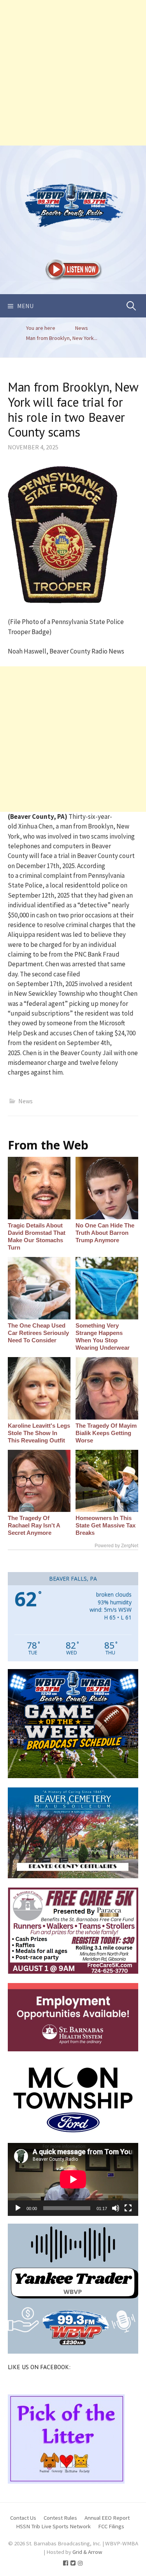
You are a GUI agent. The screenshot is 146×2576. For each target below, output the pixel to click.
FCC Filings (111, 2526)
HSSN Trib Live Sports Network (53, 2526)
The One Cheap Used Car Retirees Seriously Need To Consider (38, 1333)
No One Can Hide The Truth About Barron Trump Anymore (105, 1233)
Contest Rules (60, 2518)
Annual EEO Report (107, 2518)
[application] (73, 2179)
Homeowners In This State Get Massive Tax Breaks (106, 1525)
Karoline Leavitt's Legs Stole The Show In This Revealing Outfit (39, 1433)
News (26, 1101)
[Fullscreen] (128, 2208)
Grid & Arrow (87, 2552)
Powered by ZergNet (116, 1546)
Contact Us (23, 2518)
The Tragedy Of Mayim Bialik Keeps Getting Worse (106, 1433)
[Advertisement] (73, 73)
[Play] (18, 2208)
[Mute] (116, 2208)
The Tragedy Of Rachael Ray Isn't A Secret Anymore (34, 1525)
